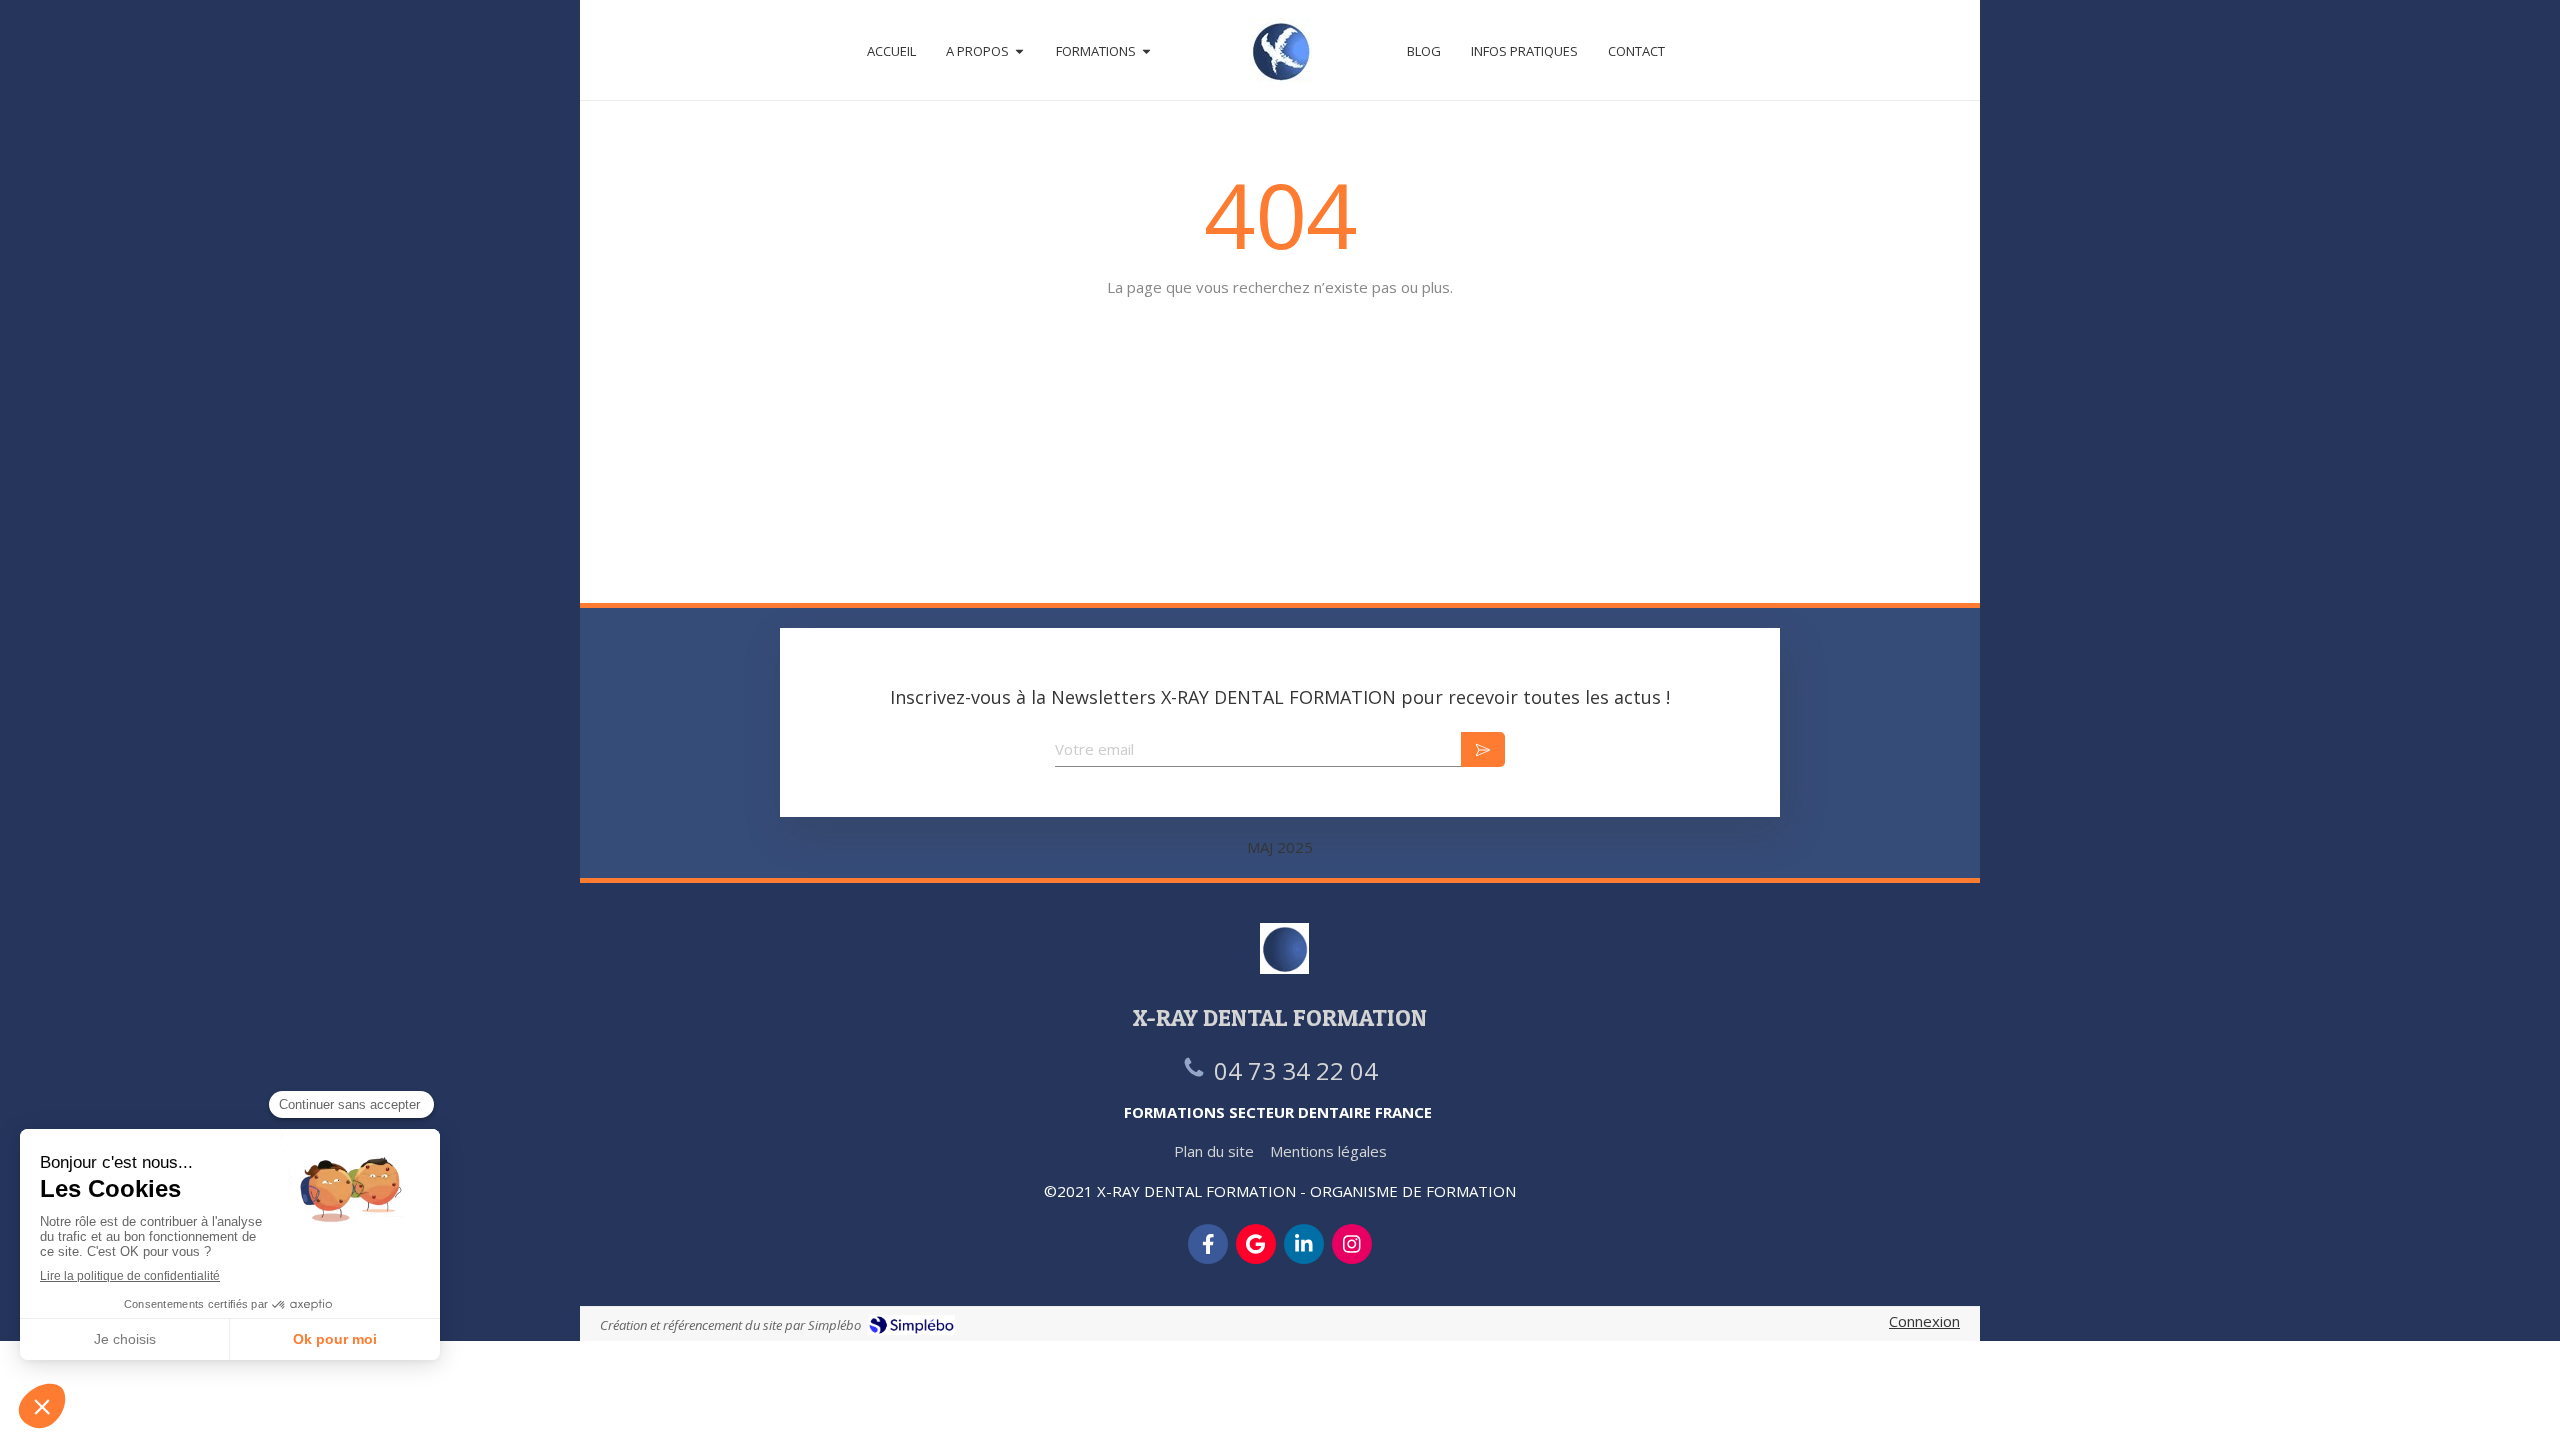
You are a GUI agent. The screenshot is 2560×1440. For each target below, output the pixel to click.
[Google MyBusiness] (1256, 1244)
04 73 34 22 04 (1296, 1070)
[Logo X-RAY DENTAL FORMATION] (1280, 50)
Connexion (1924, 1321)
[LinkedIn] (1304, 1244)
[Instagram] (1352, 1244)
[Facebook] (1208, 1244)
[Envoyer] (1483, 749)
